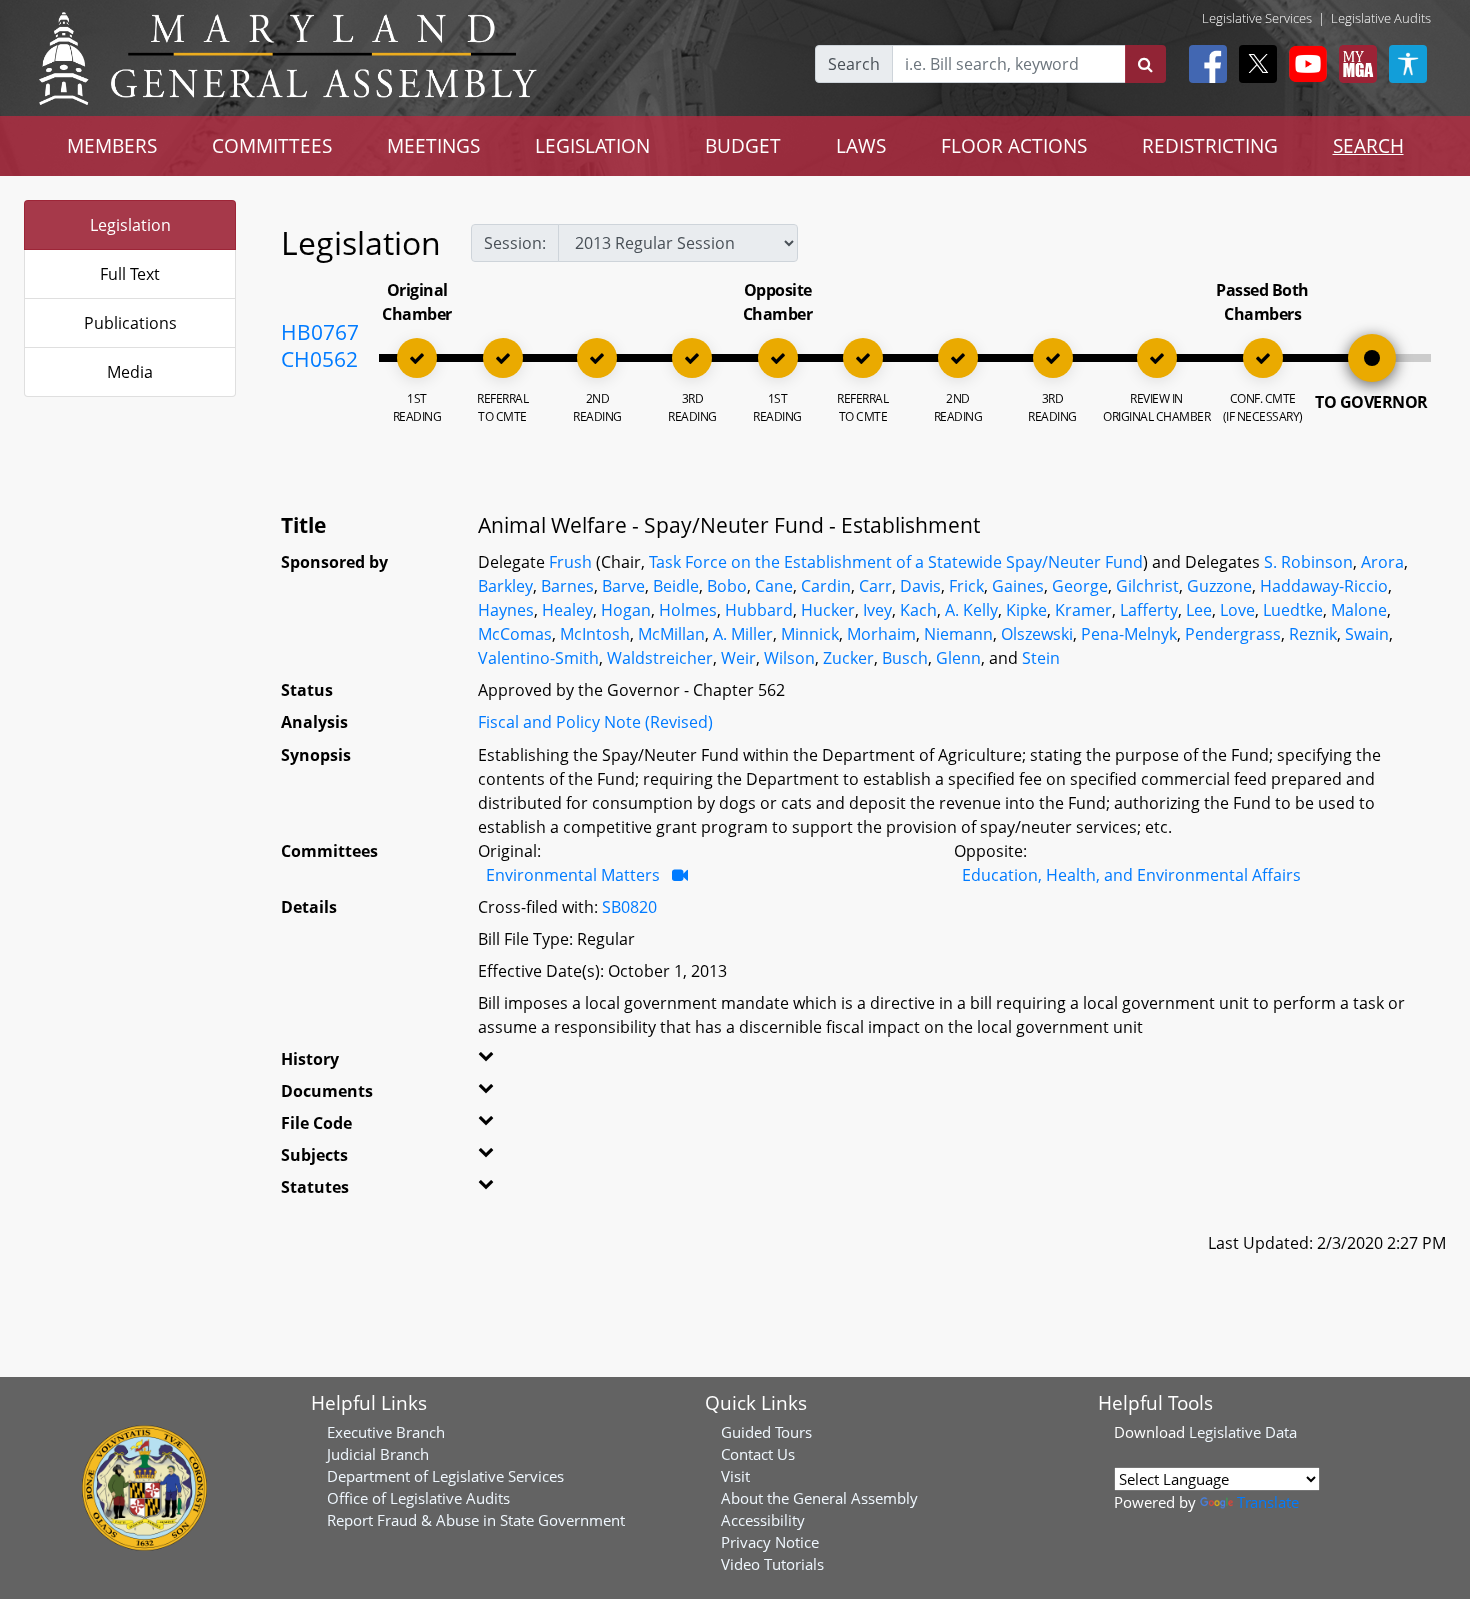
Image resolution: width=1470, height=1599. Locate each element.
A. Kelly (971, 610)
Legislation (130, 225)
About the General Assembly (819, 1498)
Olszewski (1037, 634)
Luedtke (1293, 610)
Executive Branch (386, 1432)
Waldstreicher (660, 658)
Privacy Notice (770, 1542)
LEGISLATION (592, 145)
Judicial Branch (378, 1454)
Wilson (789, 658)
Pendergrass (1233, 634)
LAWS (861, 145)
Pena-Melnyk (1129, 634)
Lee (1199, 610)
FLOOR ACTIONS (1014, 145)
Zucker (848, 658)
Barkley (505, 586)
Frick (966, 586)
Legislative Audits (1381, 18)
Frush (570, 562)
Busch (905, 658)
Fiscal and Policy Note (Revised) (595, 722)
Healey (567, 610)
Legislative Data (1243, 1432)
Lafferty (1149, 610)
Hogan (626, 610)
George (1080, 586)
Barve (623, 586)
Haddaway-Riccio (1324, 586)
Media (130, 372)
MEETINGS (433, 145)
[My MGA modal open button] (1354, 64)
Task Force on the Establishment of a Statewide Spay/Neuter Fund (896, 562)
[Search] (1145, 64)
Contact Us (758, 1454)
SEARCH (1368, 145)
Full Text (130, 274)
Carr (875, 586)
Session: (515, 243)
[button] (512, 1063)
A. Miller (743, 634)
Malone (1359, 610)
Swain (1367, 634)
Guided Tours (766, 1432)
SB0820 (629, 907)
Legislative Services (1257, 18)
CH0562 (319, 359)
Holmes (688, 610)
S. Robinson (1308, 562)
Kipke (1026, 610)
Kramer (1083, 610)
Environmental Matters (573, 875)
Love (1237, 610)
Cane (774, 586)
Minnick (810, 634)
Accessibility (763, 1520)
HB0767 (320, 332)
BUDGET (743, 145)
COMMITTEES (272, 145)
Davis (920, 586)
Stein (1041, 658)
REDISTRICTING (1210, 145)
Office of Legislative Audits (418, 1498)
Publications (130, 323)
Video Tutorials (772, 1564)
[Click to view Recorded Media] (680, 875)
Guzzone (1219, 586)
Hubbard (759, 610)
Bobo (727, 586)
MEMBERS (112, 145)
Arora (1382, 562)
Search (854, 64)
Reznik (1313, 634)
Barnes (567, 586)
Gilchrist (1147, 586)
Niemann (958, 634)
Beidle (676, 586)
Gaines (1018, 586)
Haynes (506, 610)
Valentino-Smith (538, 658)
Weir (738, 658)
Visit (735, 1476)
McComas (515, 634)
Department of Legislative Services (445, 1476)
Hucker (828, 610)
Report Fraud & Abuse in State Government (476, 1520)
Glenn (958, 658)
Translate (1268, 1502)
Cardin (826, 586)
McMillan (671, 634)
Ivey (877, 610)
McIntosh (595, 634)
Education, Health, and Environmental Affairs (1131, 875)
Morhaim (881, 634)
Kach (918, 610)
